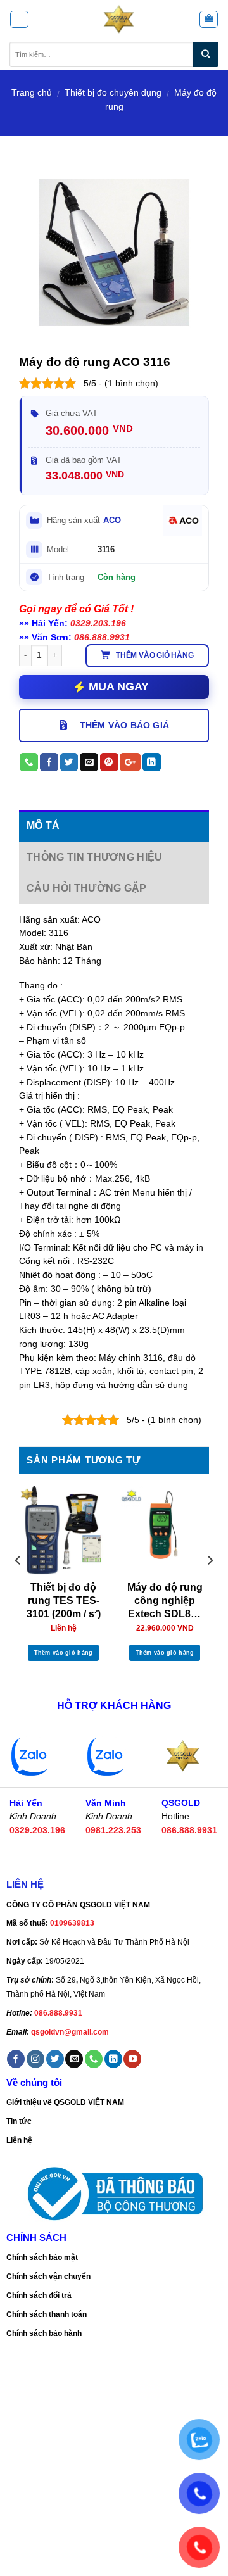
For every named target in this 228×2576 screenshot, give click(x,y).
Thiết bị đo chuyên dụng (113, 93)
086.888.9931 (102, 637)
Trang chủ (32, 93)
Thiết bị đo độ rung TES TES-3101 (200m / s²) (64, 1601)
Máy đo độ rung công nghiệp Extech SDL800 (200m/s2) (165, 1602)
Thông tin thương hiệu (95, 857)
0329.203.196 (98, 623)
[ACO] (182, 521)
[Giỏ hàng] (208, 19)
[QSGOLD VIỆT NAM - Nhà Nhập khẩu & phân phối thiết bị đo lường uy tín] (119, 19)
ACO (112, 520)
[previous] (18, 1586)
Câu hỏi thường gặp (87, 888)
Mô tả (43, 825)
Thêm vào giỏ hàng (155, 655)
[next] (210, 1586)
